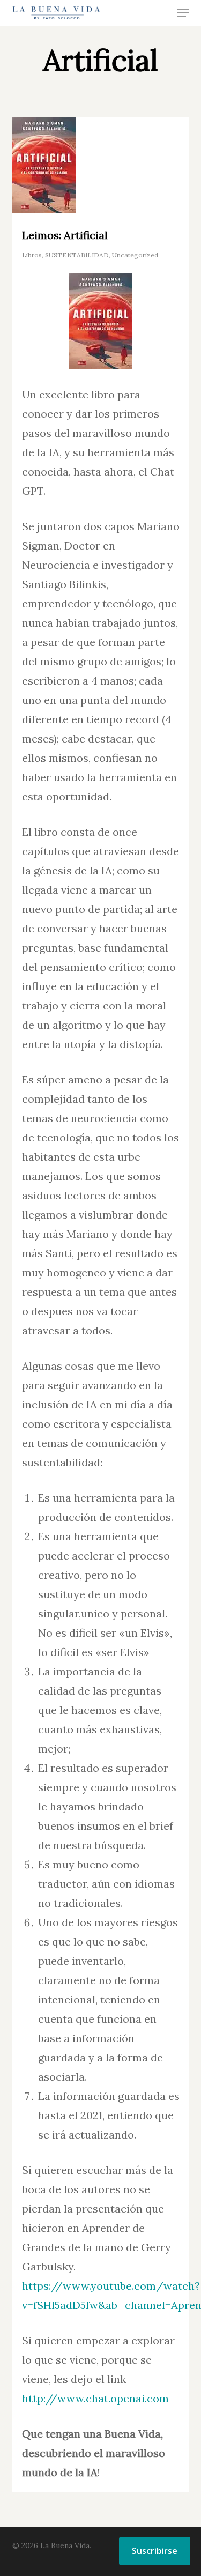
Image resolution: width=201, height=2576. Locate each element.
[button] (183, 13)
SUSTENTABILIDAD (77, 255)
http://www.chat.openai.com (95, 2398)
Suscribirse (155, 2551)
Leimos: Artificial (65, 235)
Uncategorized (135, 255)
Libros (32, 255)
